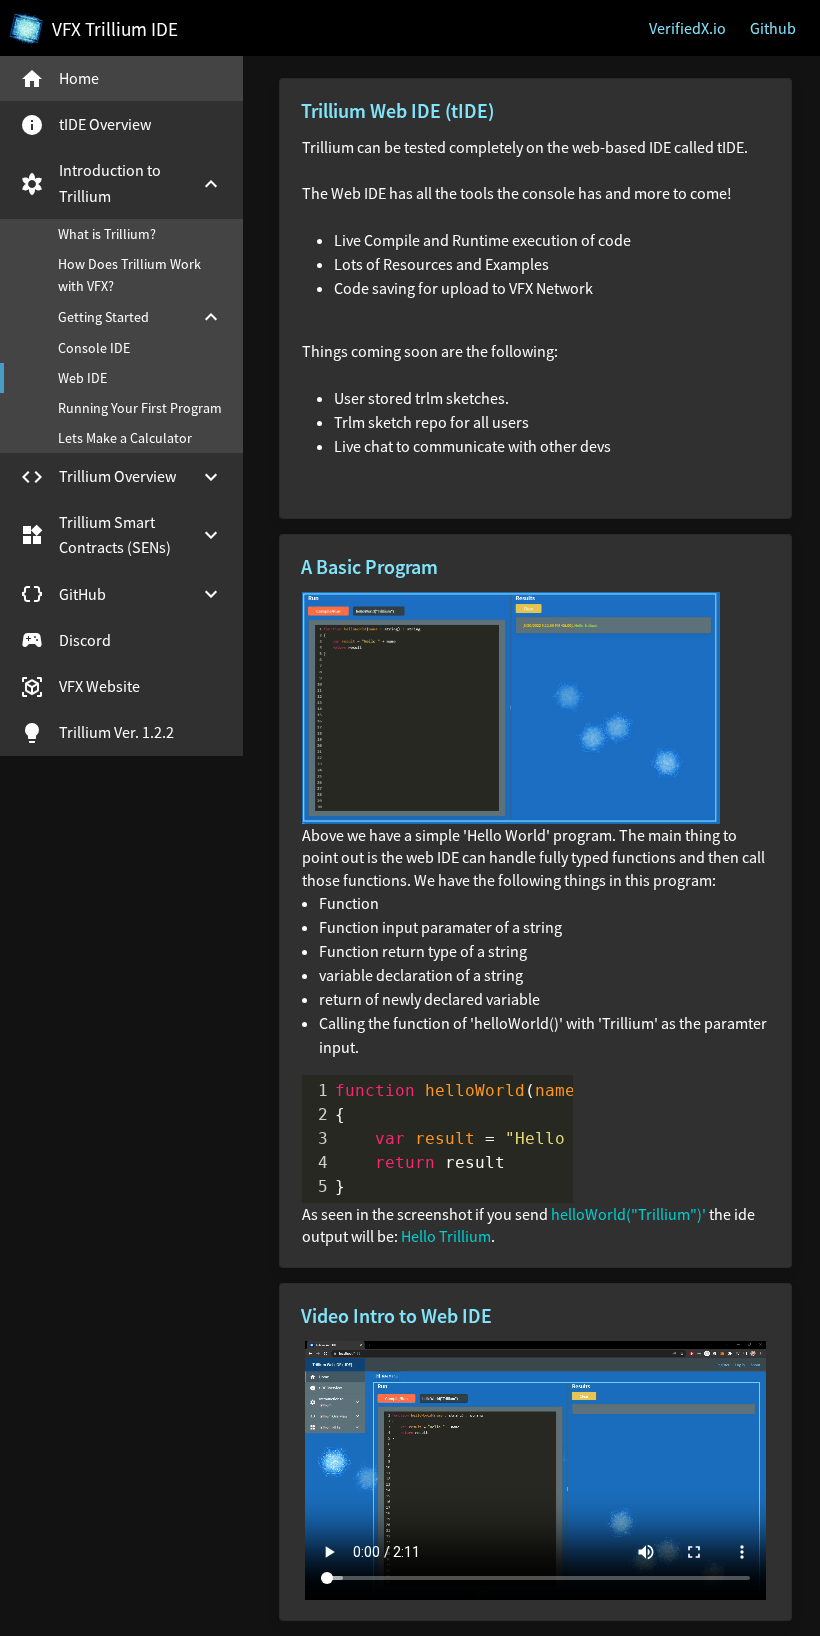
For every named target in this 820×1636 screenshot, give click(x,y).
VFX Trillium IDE (115, 29)
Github (773, 28)
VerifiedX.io (687, 28)
